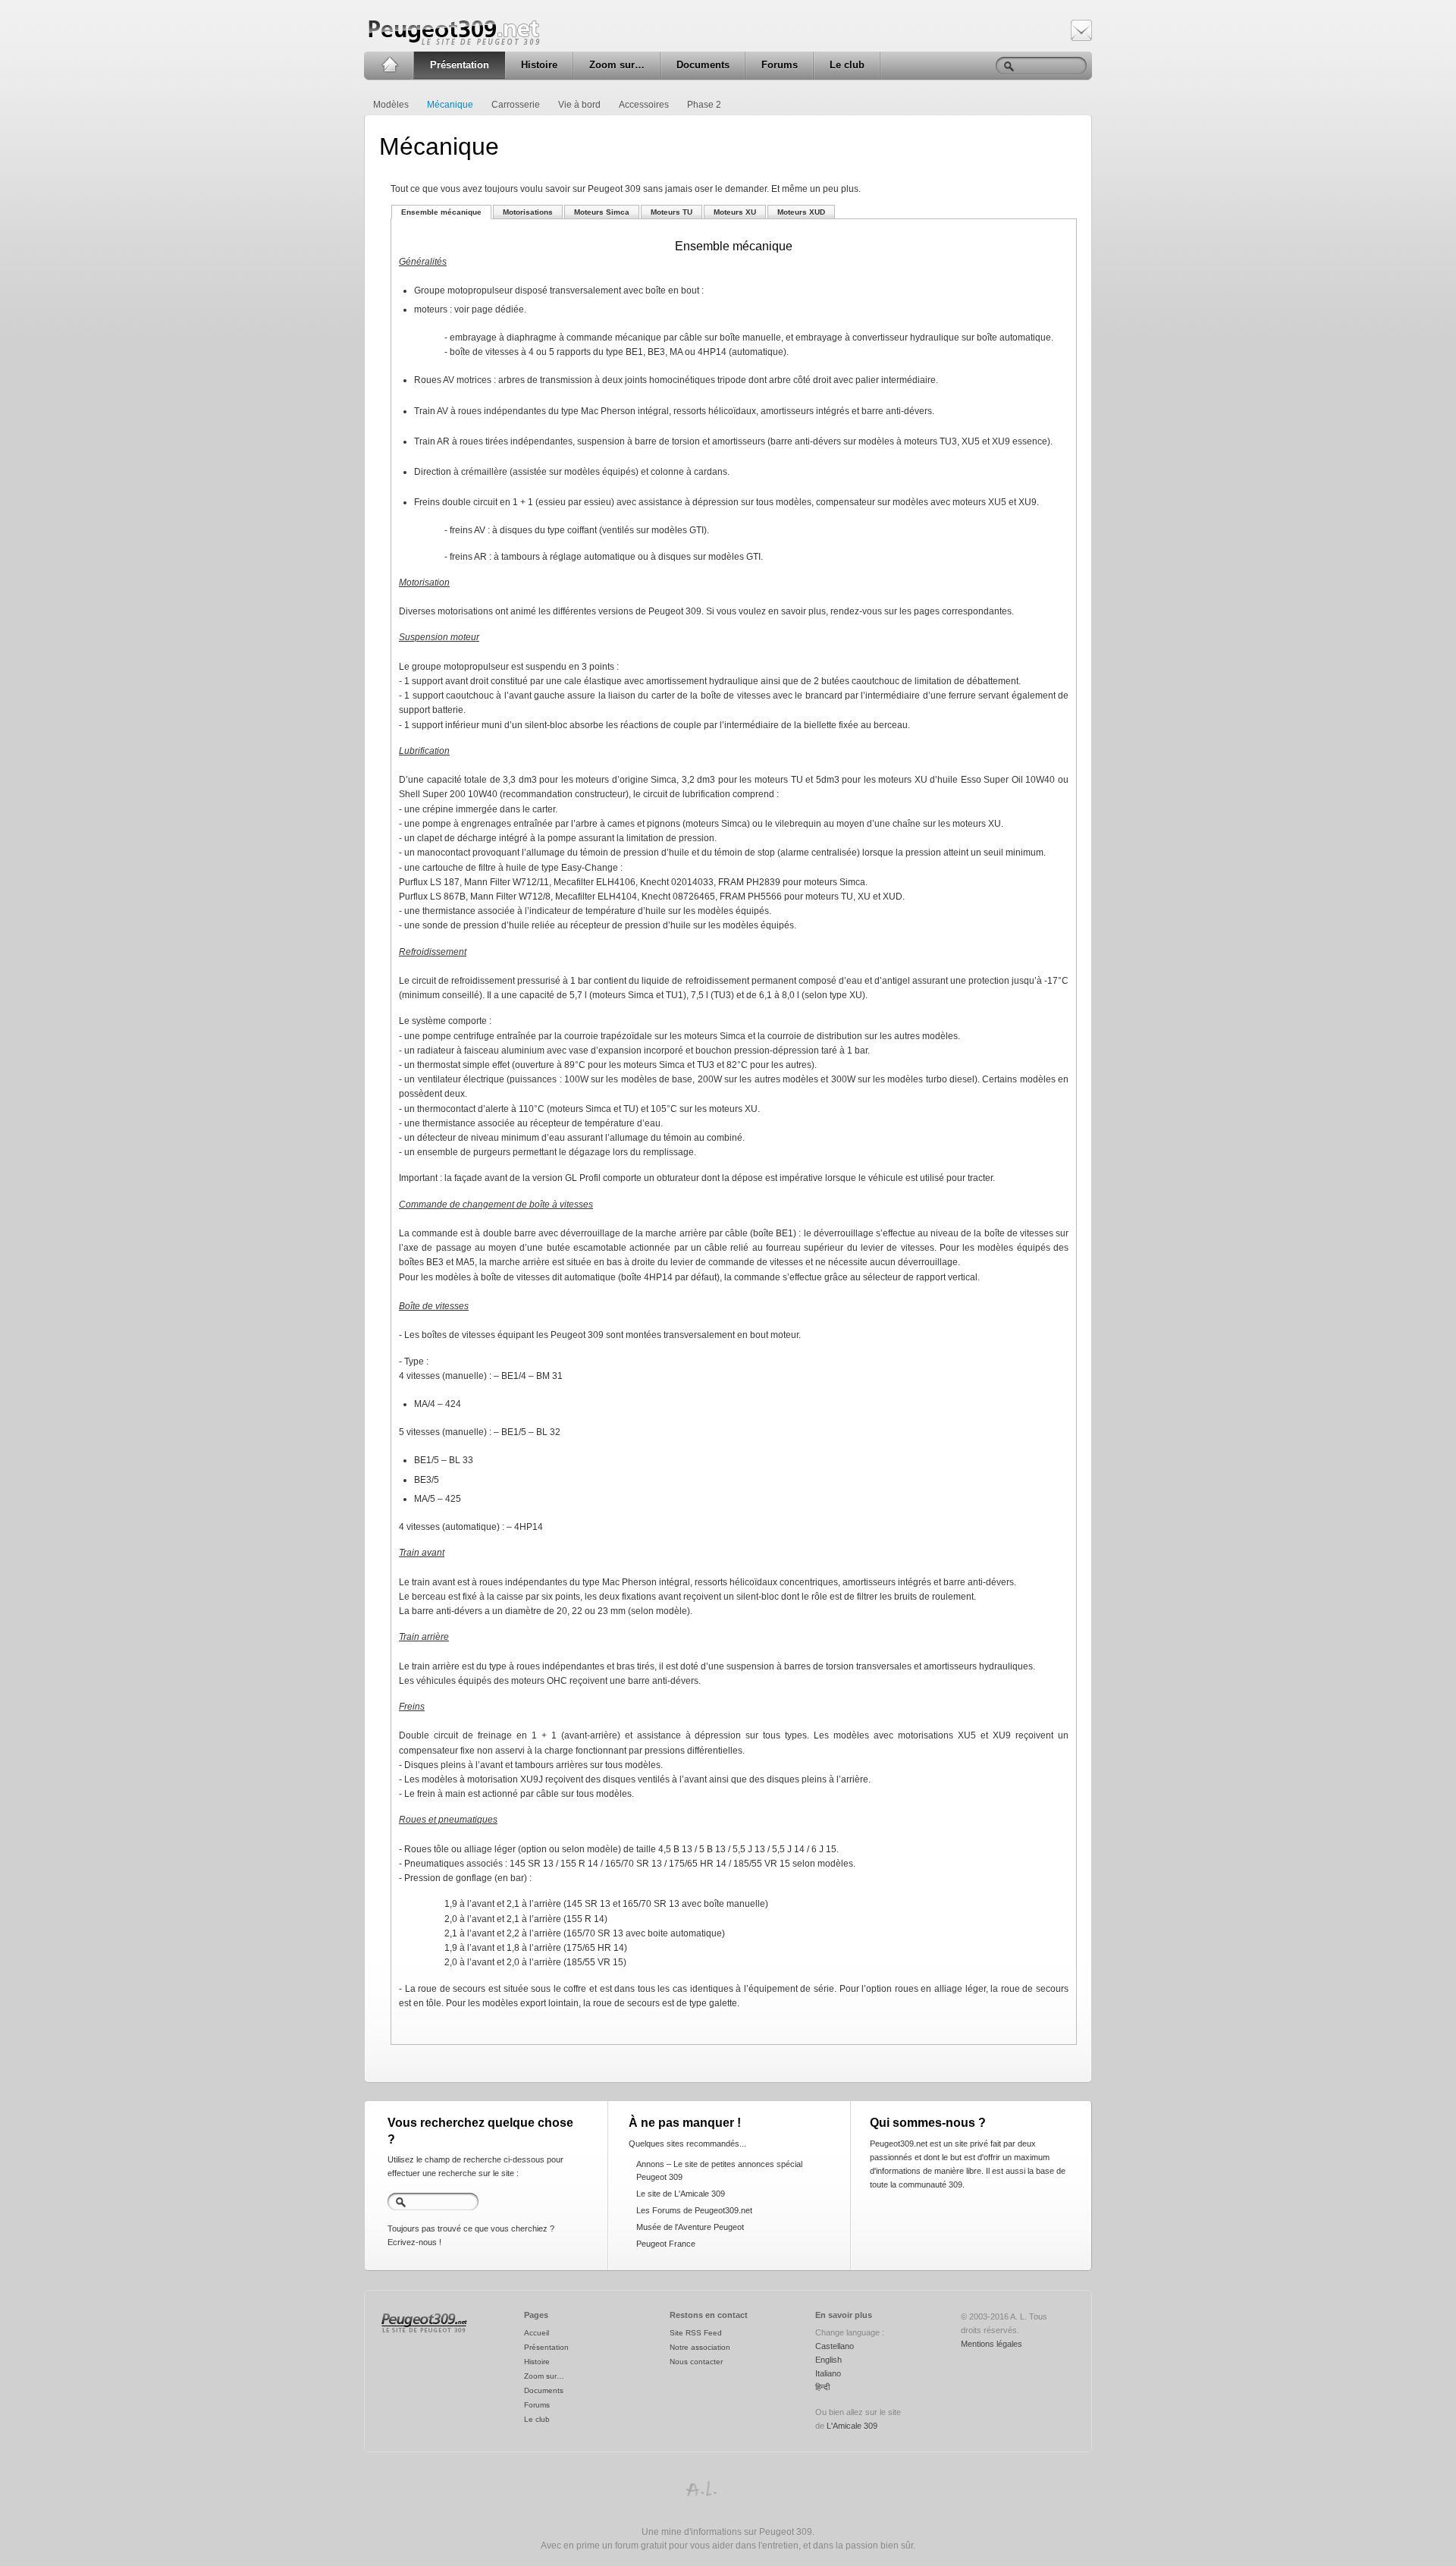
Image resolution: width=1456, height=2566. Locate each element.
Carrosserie (516, 105)
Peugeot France (666, 2244)
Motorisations (528, 212)
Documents (703, 65)
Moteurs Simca (602, 212)
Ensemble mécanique (441, 212)
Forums (780, 65)
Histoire (539, 65)
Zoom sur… (617, 65)
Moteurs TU (672, 212)
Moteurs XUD (801, 212)
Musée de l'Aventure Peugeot (690, 2227)
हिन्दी (822, 2387)
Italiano (828, 2373)
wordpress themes (701, 2489)
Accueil (389, 65)
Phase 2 (704, 105)
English (828, 2360)
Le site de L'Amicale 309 (681, 2194)
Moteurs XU (735, 212)
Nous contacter (696, 2362)
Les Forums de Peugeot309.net (694, 2210)
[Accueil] (424, 2333)
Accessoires (644, 105)
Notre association (700, 2347)
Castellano (835, 2346)
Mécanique (450, 105)
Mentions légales (992, 2344)
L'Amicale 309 (852, 2426)
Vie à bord (579, 105)
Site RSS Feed (696, 2333)
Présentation (460, 65)
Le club (847, 65)
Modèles (391, 105)
